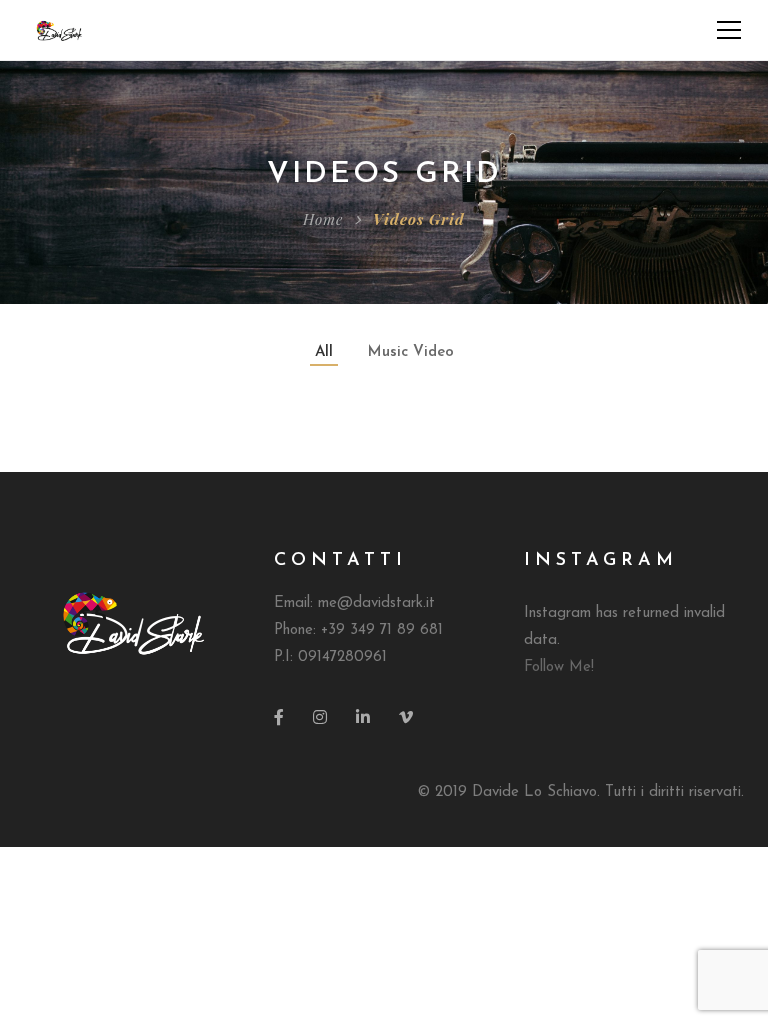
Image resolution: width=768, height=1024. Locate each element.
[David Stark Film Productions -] (59, 29)
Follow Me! (559, 667)
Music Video (411, 352)
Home (323, 219)
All (324, 352)
